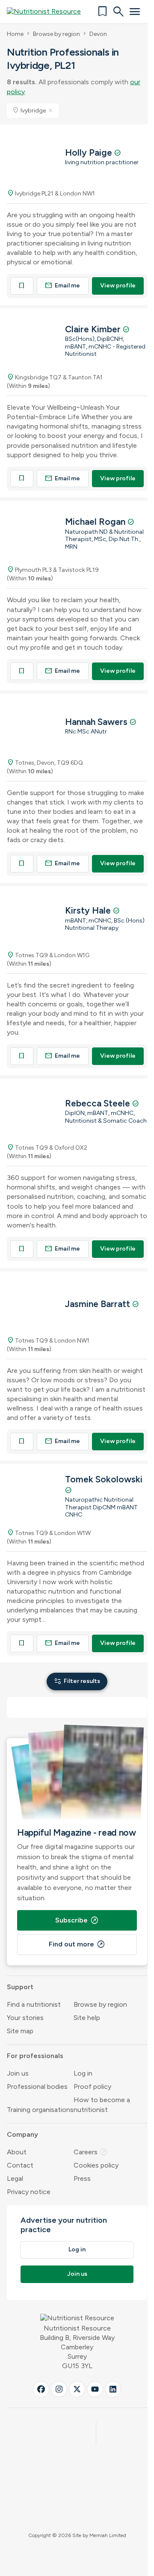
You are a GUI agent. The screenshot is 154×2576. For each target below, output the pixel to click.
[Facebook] (41, 2389)
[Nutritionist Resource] (48, 12)
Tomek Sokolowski (104, 1479)
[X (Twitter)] (77, 2389)
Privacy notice (29, 2192)
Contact (20, 2165)
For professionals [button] (35, 2056)
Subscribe (77, 1920)
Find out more (77, 1944)
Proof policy (92, 2087)
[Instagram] (59, 2389)
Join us (18, 2073)
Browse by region (56, 34)
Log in (83, 2073)
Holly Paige (90, 152)
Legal (15, 2178)
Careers (91, 2152)
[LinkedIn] (113, 2389)
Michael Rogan (96, 522)
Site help (87, 2018)
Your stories (25, 2018)
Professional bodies (37, 2087)
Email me (62, 285)
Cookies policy (96, 2165)
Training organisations (40, 2110)
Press (82, 2178)
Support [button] (20, 1987)
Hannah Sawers (97, 722)
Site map (20, 2031)
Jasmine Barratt (99, 1304)
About (17, 2152)
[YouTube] (95, 2389)
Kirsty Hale (89, 910)
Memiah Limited (108, 2535)
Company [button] (22, 2134)
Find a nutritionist (34, 2004)
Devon (98, 34)
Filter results (77, 1681)
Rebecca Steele (99, 1103)
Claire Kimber (94, 329)
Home (15, 34)
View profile (118, 285)
